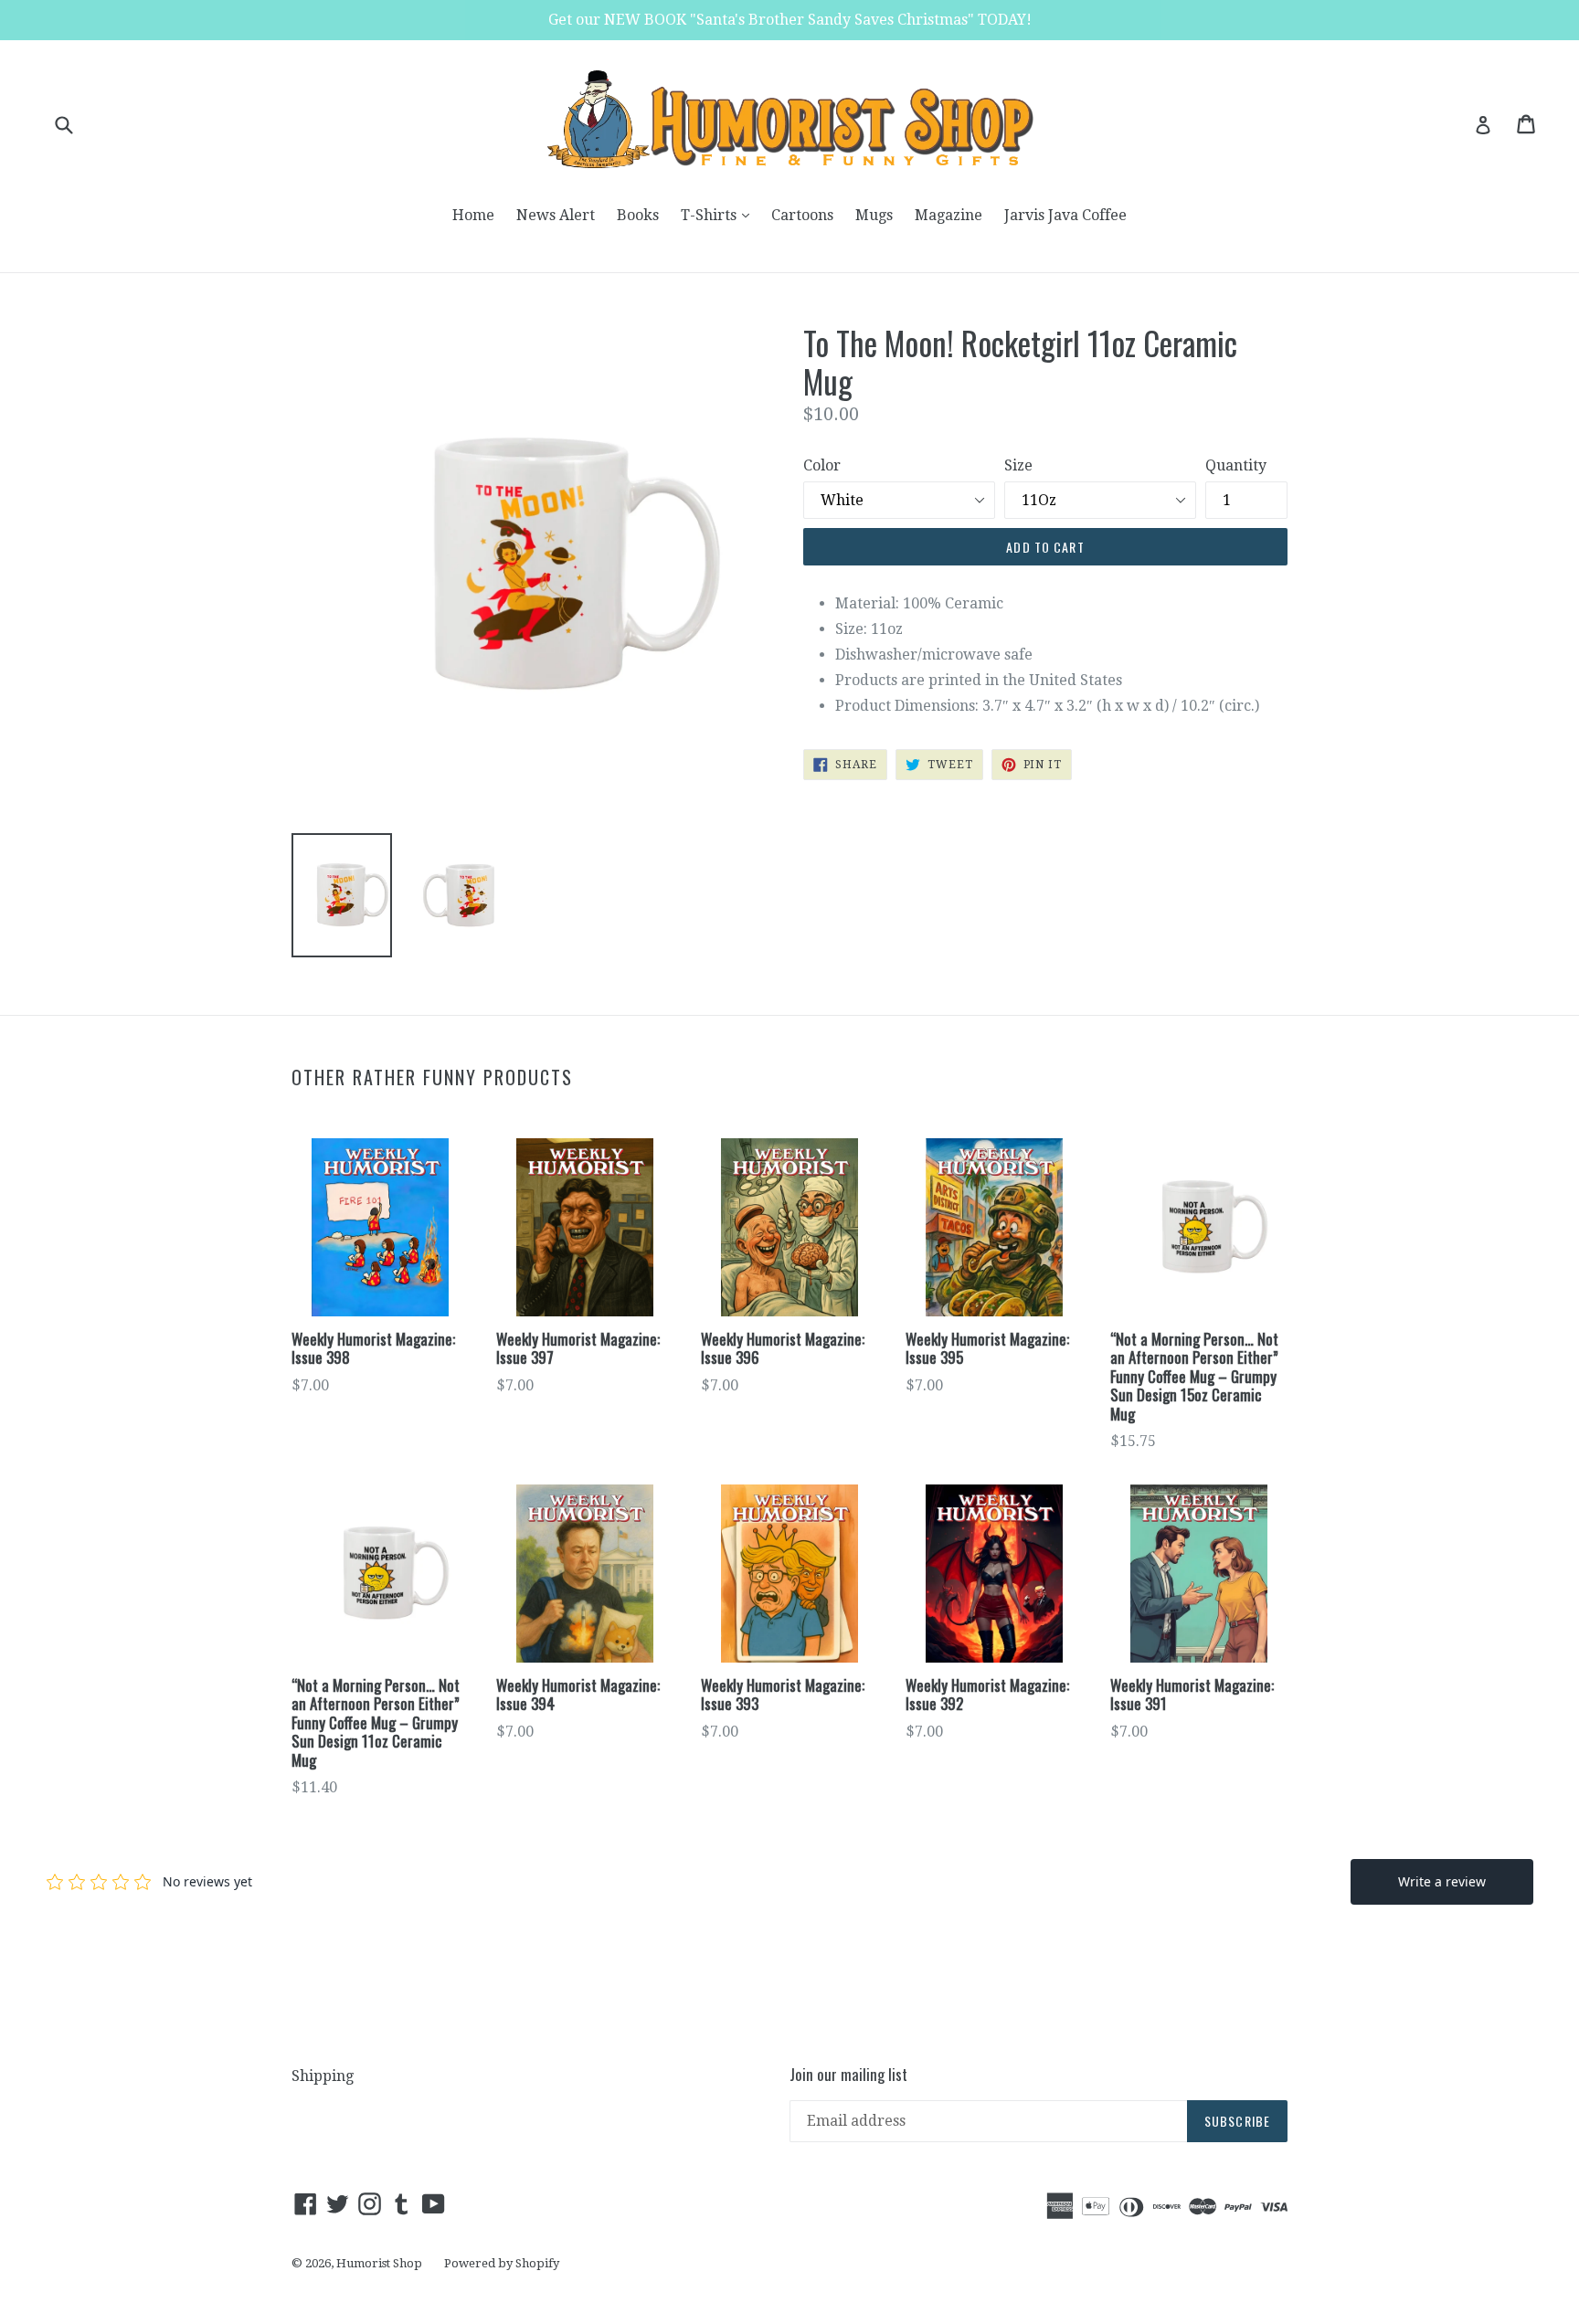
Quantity (1236, 465)
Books (638, 215)
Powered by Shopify (502, 2263)
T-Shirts (720, 215)
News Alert (556, 215)
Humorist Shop (379, 2263)
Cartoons (802, 215)
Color (822, 465)
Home (473, 215)
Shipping (323, 2076)
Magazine (948, 215)
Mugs (874, 215)
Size (1018, 465)
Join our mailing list (848, 2075)
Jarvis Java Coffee (1065, 215)
